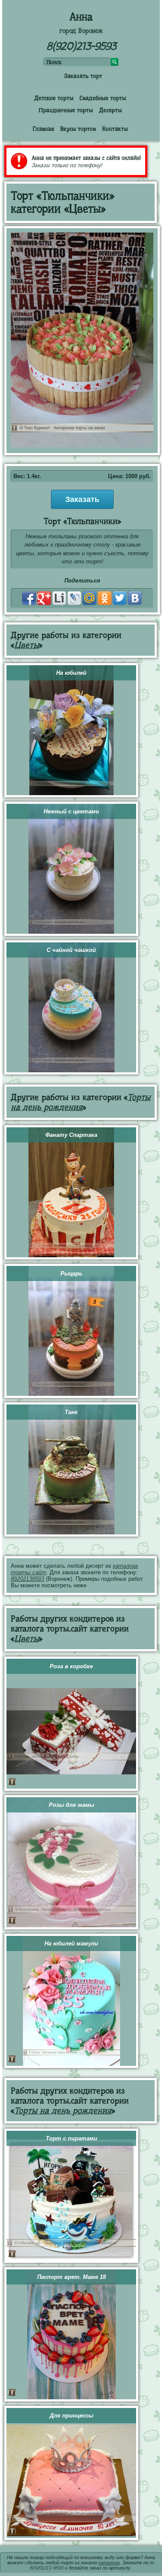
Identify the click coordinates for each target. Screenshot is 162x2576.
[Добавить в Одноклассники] (105, 598)
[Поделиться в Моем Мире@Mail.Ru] (89, 598)
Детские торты (54, 98)
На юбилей (71, 673)
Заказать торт (83, 76)
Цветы (27, 645)
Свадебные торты (103, 98)
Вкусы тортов (78, 129)
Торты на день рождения (81, 1102)
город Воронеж (81, 31)
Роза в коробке (71, 1666)
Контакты (115, 129)
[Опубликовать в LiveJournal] (74, 598)
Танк (71, 1412)
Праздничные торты (66, 110)
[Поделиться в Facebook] (29, 598)
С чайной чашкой (71, 950)
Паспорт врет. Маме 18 (71, 2277)
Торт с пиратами (71, 2138)
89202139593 (27, 1579)
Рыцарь (71, 1273)
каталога (109, 2563)
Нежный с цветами (71, 811)
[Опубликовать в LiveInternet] (59, 598)
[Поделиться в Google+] (44, 598)
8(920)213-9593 (81, 46)
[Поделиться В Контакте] (135, 598)
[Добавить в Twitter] (120, 598)
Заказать (82, 499)
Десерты (110, 110)
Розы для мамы (71, 1805)
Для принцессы (71, 2416)
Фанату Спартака (71, 1135)
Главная (43, 129)
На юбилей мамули (71, 1943)
